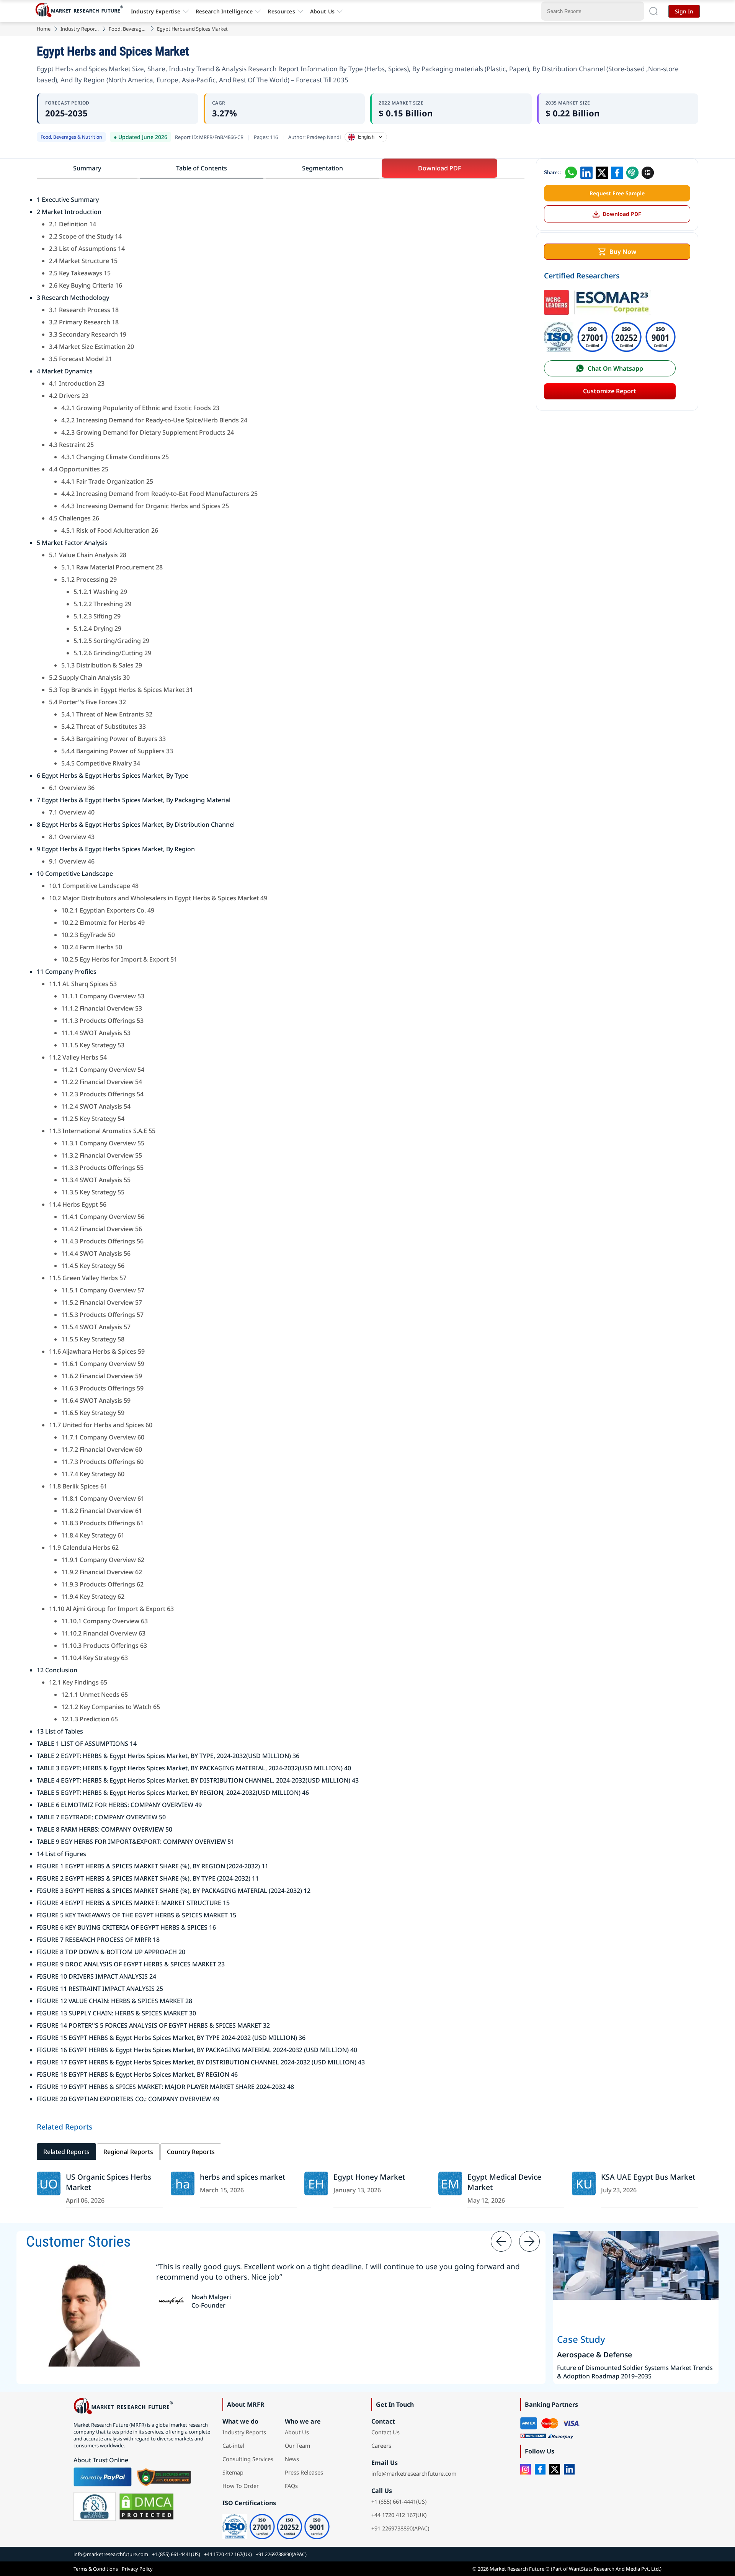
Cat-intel (233, 2446)
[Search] (653, 11)
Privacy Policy (137, 2569)
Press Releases (304, 2472)
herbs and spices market (243, 2177)
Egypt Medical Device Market (504, 2182)
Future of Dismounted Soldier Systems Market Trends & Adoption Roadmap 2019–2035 (635, 2372)
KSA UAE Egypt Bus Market (648, 2177)
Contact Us (385, 2432)
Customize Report (610, 391)
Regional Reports (128, 2152)
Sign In (684, 11)
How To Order (241, 2486)
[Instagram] (526, 2469)
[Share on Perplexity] (648, 173)
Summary (87, 168)
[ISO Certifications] (610, 323)
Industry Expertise (156, 11)
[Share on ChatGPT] (632, 173)
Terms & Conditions (96, 2569)
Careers (381, 2446)
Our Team (297, 2446)
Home (44, 29)
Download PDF (622, 214)
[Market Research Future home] (81, 11)
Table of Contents (202, 168)
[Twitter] (555, 2469)
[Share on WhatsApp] (571, 173)
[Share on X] (602, 173)
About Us (322, 11)
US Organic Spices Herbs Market (109, 2182)
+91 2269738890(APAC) (400, 2528)
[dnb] (95, 2507)
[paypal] (103, 2477)
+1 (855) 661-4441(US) (399, 2502)
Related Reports (66, 2152)
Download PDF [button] (439, 168)
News (292, 2459)
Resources (281, 11)
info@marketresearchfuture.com (414, 2474)
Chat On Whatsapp (615, 368)
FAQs (291, 2486)
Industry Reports (80, 29)
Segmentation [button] (323, 168)
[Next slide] (529, 2241)
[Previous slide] (501, 2241)
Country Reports (191, 2152)
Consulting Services (248, 2459)
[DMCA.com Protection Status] (146, 2507)
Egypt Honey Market (369, 2177)
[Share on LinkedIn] (586, 173)
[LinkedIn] (569, 2469)
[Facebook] (540, 2469)
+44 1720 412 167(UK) (399, 2515)
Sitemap (233, 2472)
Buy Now (623, 252)
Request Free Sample (617, 193)
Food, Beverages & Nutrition (128, 29)
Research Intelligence (224, 11)
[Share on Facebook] (617, 173)
